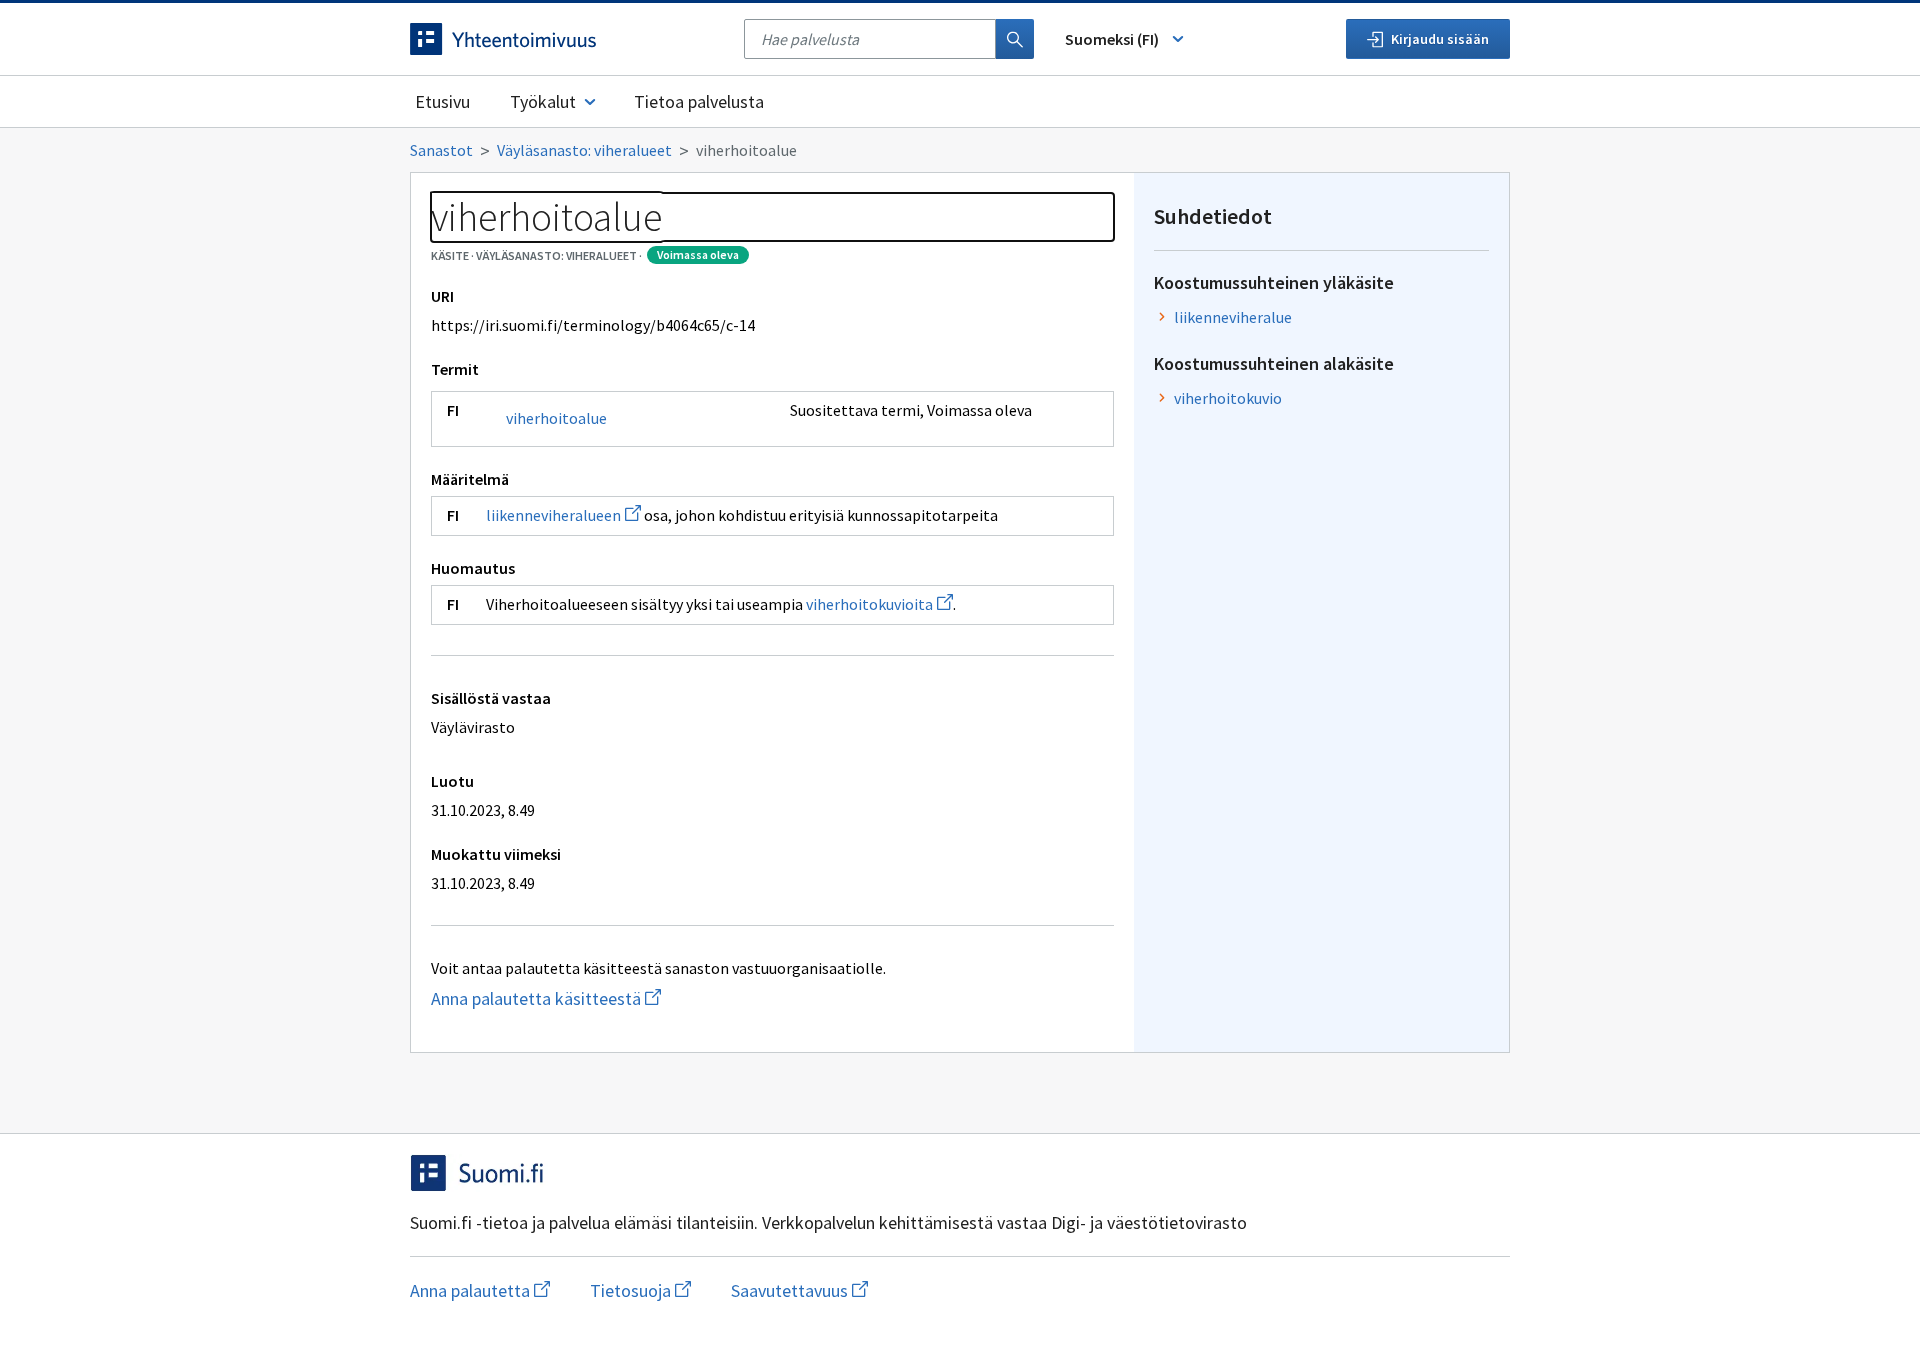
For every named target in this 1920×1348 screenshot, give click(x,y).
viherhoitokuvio (1228, 398)
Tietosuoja (640, 1290)
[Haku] (1015, 39)
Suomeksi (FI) (1112, 39)
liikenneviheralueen (563, 515)
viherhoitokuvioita (879, 604)
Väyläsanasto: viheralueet (584, 150)
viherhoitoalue (556, 418)
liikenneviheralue (1233, 317)
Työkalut (543, 101)
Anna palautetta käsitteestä (602, 998)
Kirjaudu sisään (1440, 39)
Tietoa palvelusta (699, 101)
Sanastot (441, 150)
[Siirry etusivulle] (567, 39)
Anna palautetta (480, 1290)
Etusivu (442, 101)
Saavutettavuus (799, 1290)
